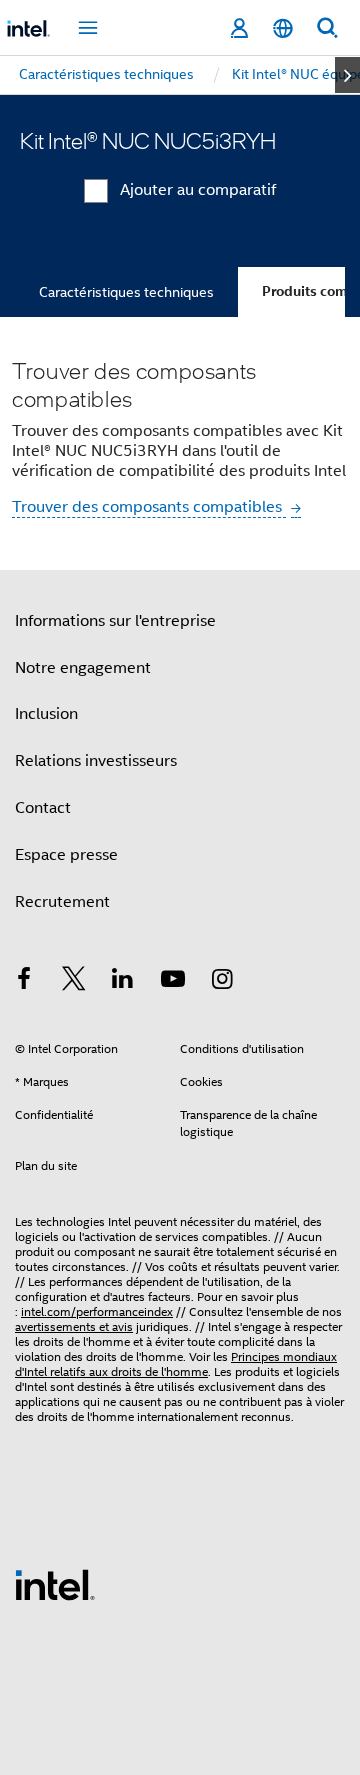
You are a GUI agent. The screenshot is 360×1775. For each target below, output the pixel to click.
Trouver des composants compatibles (149, 507)
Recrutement (62, 902)
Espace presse (66, 855)
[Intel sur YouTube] (173, 982)
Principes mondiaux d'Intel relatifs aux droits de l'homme (176, 1364)
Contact (43, 808)
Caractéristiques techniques (126, 292)
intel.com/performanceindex (97, 1311)
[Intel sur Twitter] (74, 982)
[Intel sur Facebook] (24, 982)
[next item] (347, 75)
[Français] (283, 28)
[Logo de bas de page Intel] (55, 1584)
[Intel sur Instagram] (222, 982)
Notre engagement (83, 668)
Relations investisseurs (96, 761)
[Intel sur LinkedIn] (123, 982)
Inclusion (46, 714)
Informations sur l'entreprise (115, 621)
